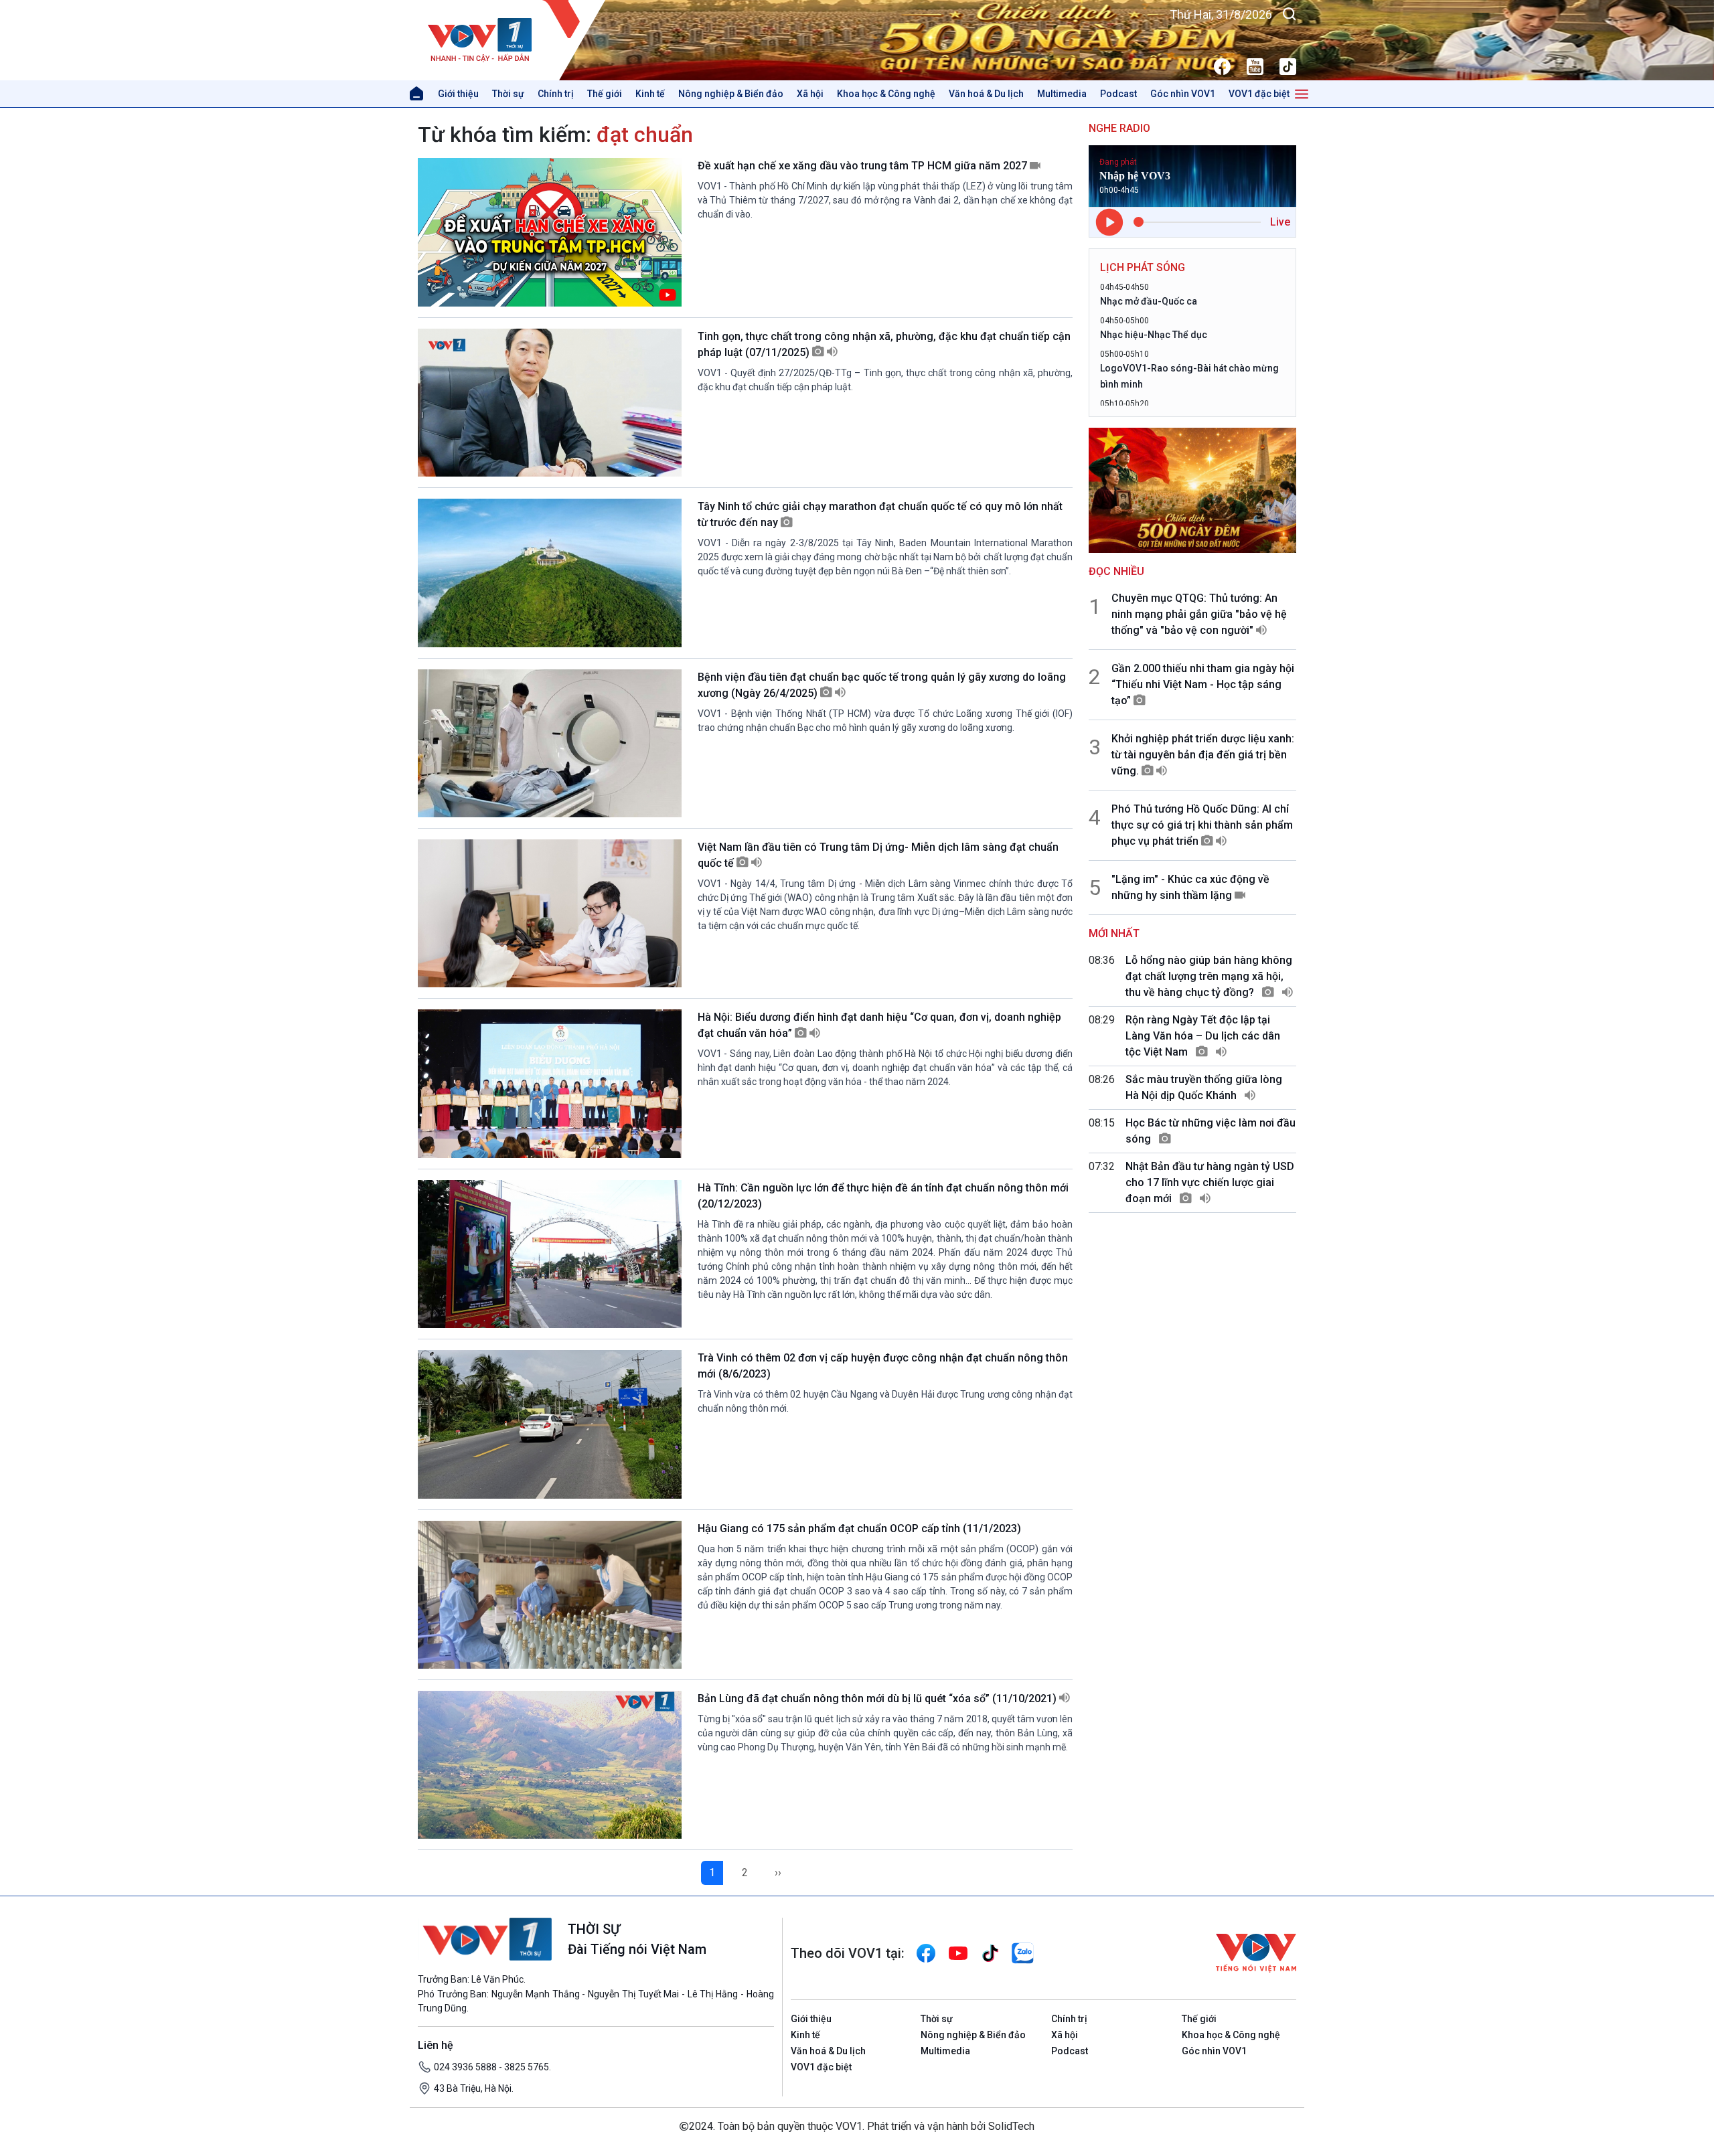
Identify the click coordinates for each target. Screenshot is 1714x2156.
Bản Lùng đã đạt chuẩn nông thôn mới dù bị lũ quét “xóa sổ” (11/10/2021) (878, 1698)
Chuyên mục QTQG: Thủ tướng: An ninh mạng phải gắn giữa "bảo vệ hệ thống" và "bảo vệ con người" (1199, 614)
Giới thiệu (458, 94)
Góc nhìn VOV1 (1183, 94)
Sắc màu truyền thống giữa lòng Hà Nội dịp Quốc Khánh (1204, 1087)
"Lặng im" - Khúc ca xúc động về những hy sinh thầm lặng (1190, 887)
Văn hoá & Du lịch (986, 94)
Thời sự (508, 94)
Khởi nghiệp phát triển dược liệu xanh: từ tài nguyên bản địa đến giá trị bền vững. (1203, 755)
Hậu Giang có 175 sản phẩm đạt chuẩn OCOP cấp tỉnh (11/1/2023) (859, 1528)
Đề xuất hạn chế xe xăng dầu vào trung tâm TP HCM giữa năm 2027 (864, 166)
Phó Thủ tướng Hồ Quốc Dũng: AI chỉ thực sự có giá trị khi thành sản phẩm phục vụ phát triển (1202, 825)
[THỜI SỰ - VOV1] (512, 40)
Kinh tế (650, 94)
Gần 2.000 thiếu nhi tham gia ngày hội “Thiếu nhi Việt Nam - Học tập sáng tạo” (1203, 684)
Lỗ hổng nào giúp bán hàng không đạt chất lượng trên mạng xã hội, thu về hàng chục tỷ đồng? (1209, 976)
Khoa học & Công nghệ (886, 94)
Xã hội (810, 94)
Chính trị (556, 94)
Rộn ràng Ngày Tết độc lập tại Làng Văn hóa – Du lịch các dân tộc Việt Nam (1203, 1036)
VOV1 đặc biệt (1259, 94)
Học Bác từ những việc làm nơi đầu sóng (1211, 1131)
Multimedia (1062, 94)
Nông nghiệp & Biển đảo (731, 94)
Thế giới (605, 94)
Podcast (1118, 94)
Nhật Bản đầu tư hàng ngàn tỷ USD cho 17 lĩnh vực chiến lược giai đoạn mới (1210, 1182)
